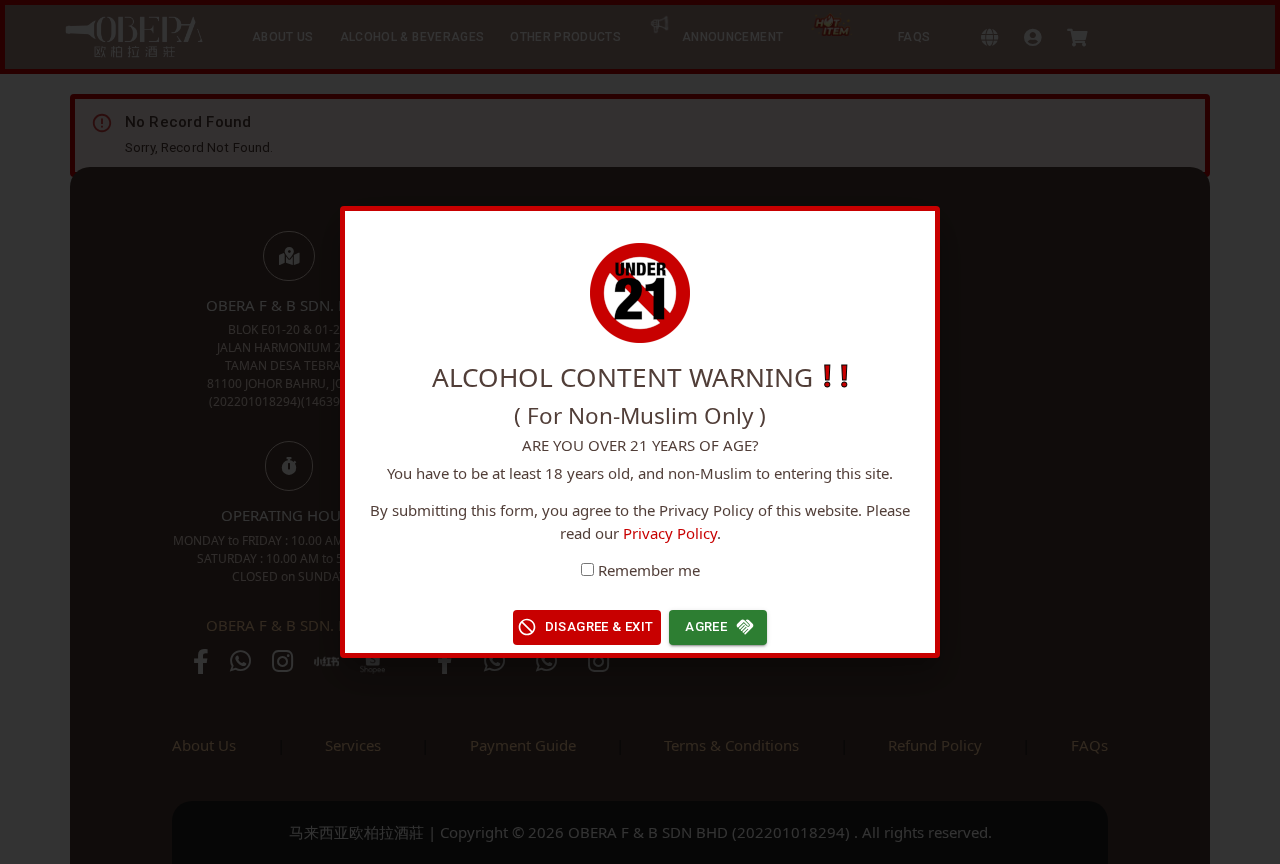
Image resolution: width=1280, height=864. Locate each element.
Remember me (649, 570)
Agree (706, 626)
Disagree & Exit (599, 626)
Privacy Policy (670, 533)
